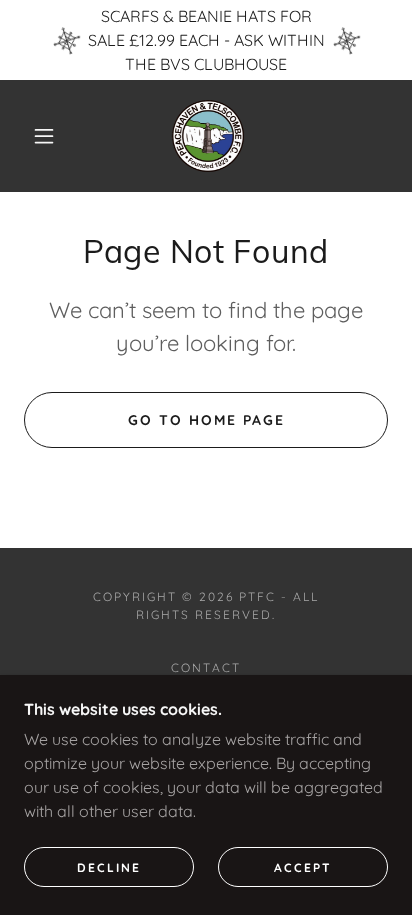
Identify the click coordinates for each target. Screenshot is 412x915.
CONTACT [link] (205, 667)
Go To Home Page (206, 420)
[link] (208, 136)
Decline (109, 867)
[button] (44, 136)
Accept (303, 867)
